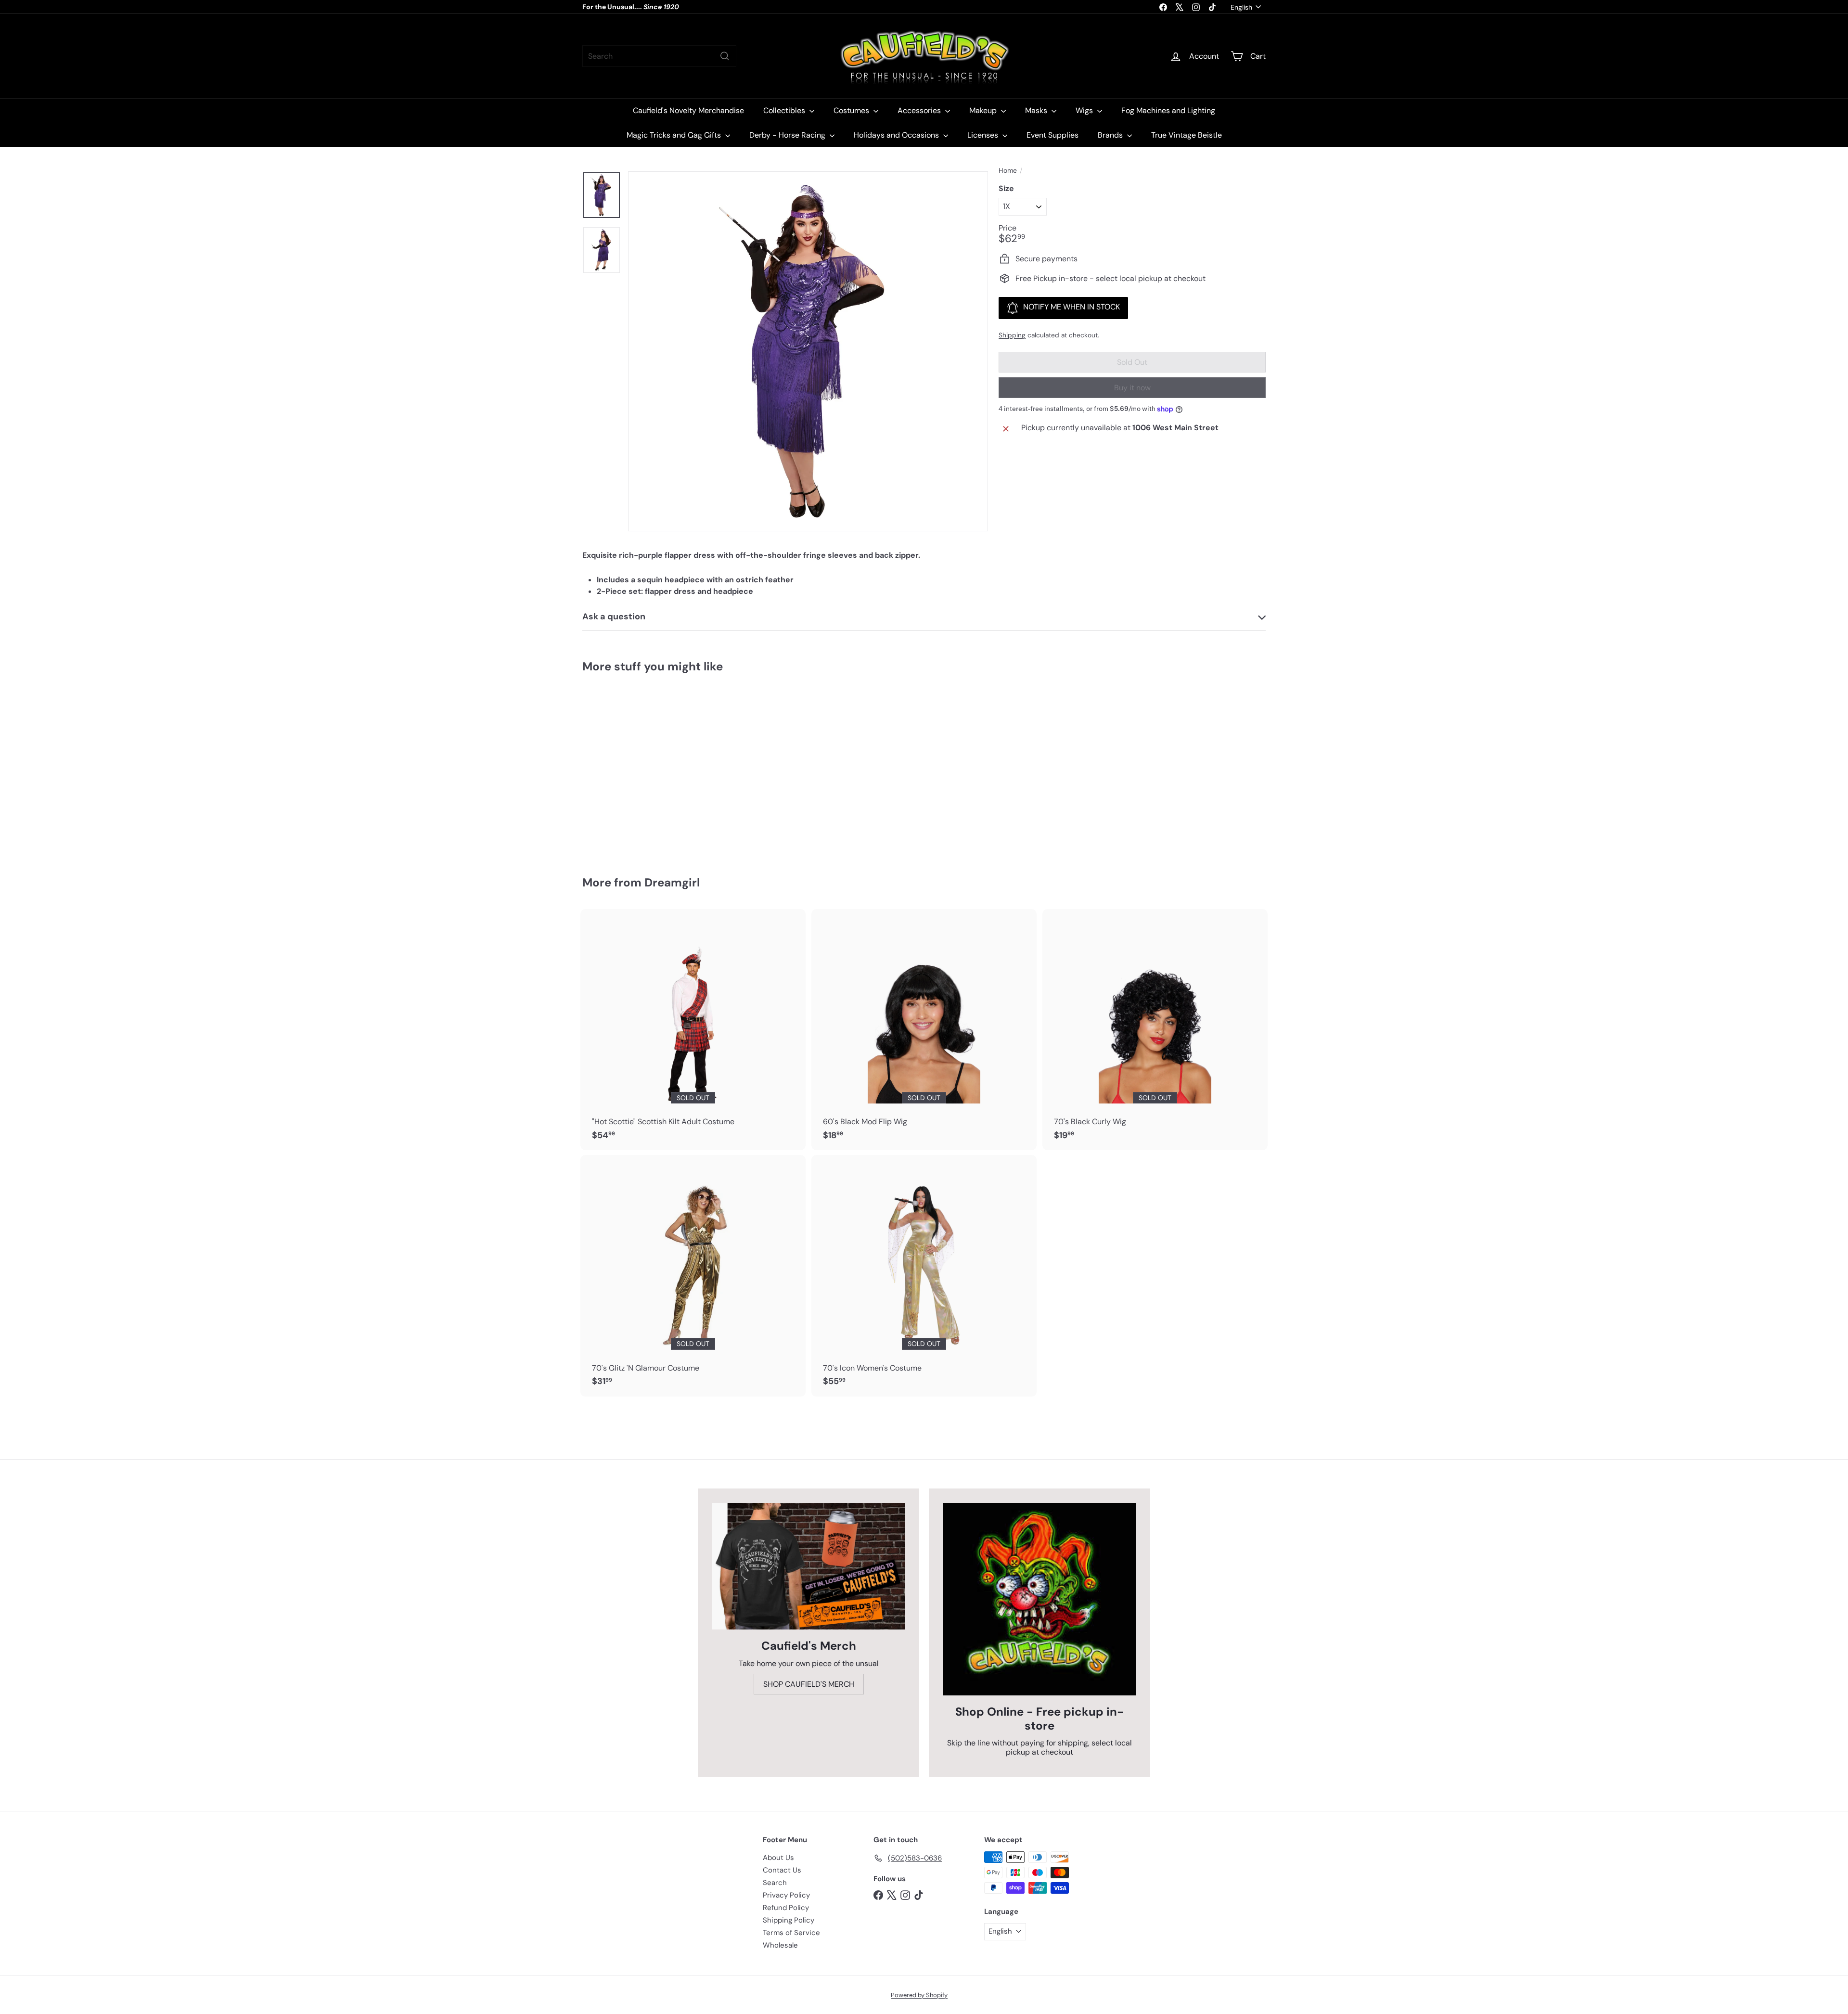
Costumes (852, 110)
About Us (778, 1858)
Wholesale (780, 1945)
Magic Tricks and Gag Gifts (675, 135)
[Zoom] (808, 351)
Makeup (984, 110)
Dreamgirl (672, 882)
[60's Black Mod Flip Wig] (924, 1030)
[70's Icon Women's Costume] (924, 1276)
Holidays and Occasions (897, 135)
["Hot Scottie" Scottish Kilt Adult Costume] (693, 1030)
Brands (1111, 135)
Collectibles (785, 110)
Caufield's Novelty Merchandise (688, 110)
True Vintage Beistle (1187, 135)
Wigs (1085, 110)
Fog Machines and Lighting (1168, 110)
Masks (1037, 110)
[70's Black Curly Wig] (1155, 1030)
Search (775, 1883)
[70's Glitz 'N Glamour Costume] (693, 1276)
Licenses (984, 135)
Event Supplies (1052, 135)
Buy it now (1132, 388)
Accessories (920, 110)
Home (1008, 171)
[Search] (725, 56)
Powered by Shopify (919, 1995)
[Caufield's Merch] (808, 1566)
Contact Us (782, 1870)
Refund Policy (786, 1908)
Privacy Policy (786, 1895)
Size (1006, 188)
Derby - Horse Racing (788, 135)
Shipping (1012, 335)
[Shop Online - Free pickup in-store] (1039, 1599)
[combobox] (659, 56)
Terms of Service (791, 1933)
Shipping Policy (789, 1920)
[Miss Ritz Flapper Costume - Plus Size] (635, 768)
